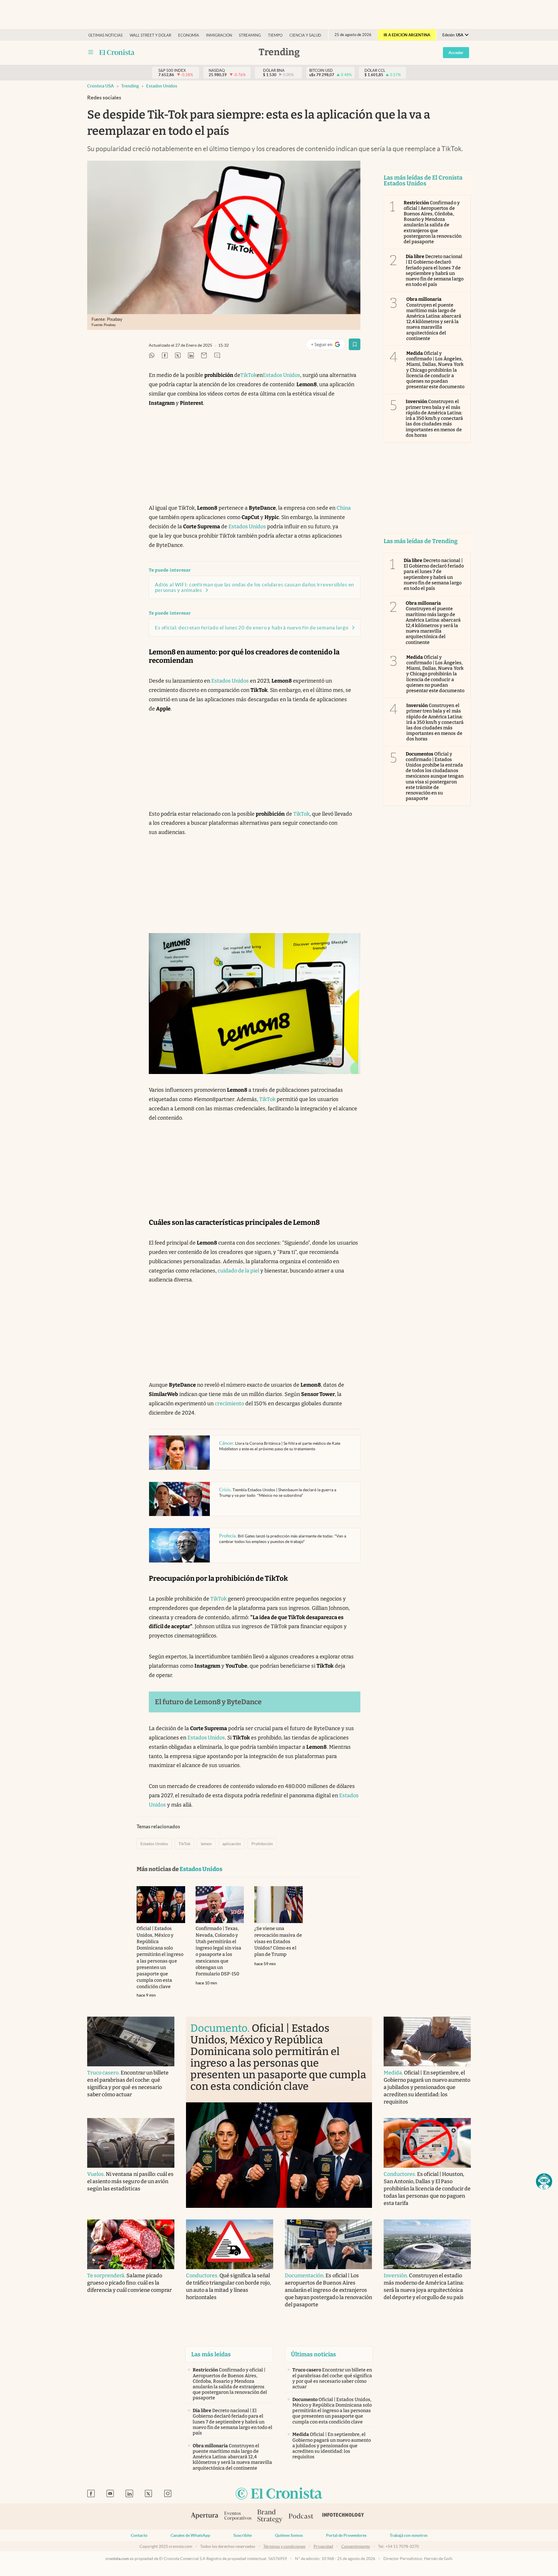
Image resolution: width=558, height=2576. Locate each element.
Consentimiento (356, 2546)
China (344, 508)
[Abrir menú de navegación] (91, 52)
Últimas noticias (105, 35)
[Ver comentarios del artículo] (217, 356)
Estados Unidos (162, 86)
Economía (189, 35)
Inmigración (219, 35)
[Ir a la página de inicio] (279, 2494)
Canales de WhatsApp (190, 2535)
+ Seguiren (328, 346)
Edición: (453, 35)
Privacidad (323, 2546)
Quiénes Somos (289, 2535)
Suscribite (243, 2535)
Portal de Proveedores (346, 2535)
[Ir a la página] (117, 52)
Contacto (139, 2535)
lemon (206, 1844)
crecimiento (229, 1404)
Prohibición (262, 1844)
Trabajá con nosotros (409, 2535)
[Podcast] (301, 2516)
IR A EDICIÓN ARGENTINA (407, 35)
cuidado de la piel (238, 1271)
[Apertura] (205, 2516)
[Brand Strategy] (270, 2517)
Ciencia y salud (305, 35)
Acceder (456, 53)
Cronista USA (101, 86)
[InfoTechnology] (343, 2516)
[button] (544, 2181)
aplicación (232, 1844)
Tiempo (275, 35)
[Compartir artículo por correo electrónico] (204, 356)
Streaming (250, 35)
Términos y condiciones (284, 2546)
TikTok (248, 375)
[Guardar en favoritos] (355, 344)
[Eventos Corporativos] (238, 2517)
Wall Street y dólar (150, 35)
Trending (130, 86)
